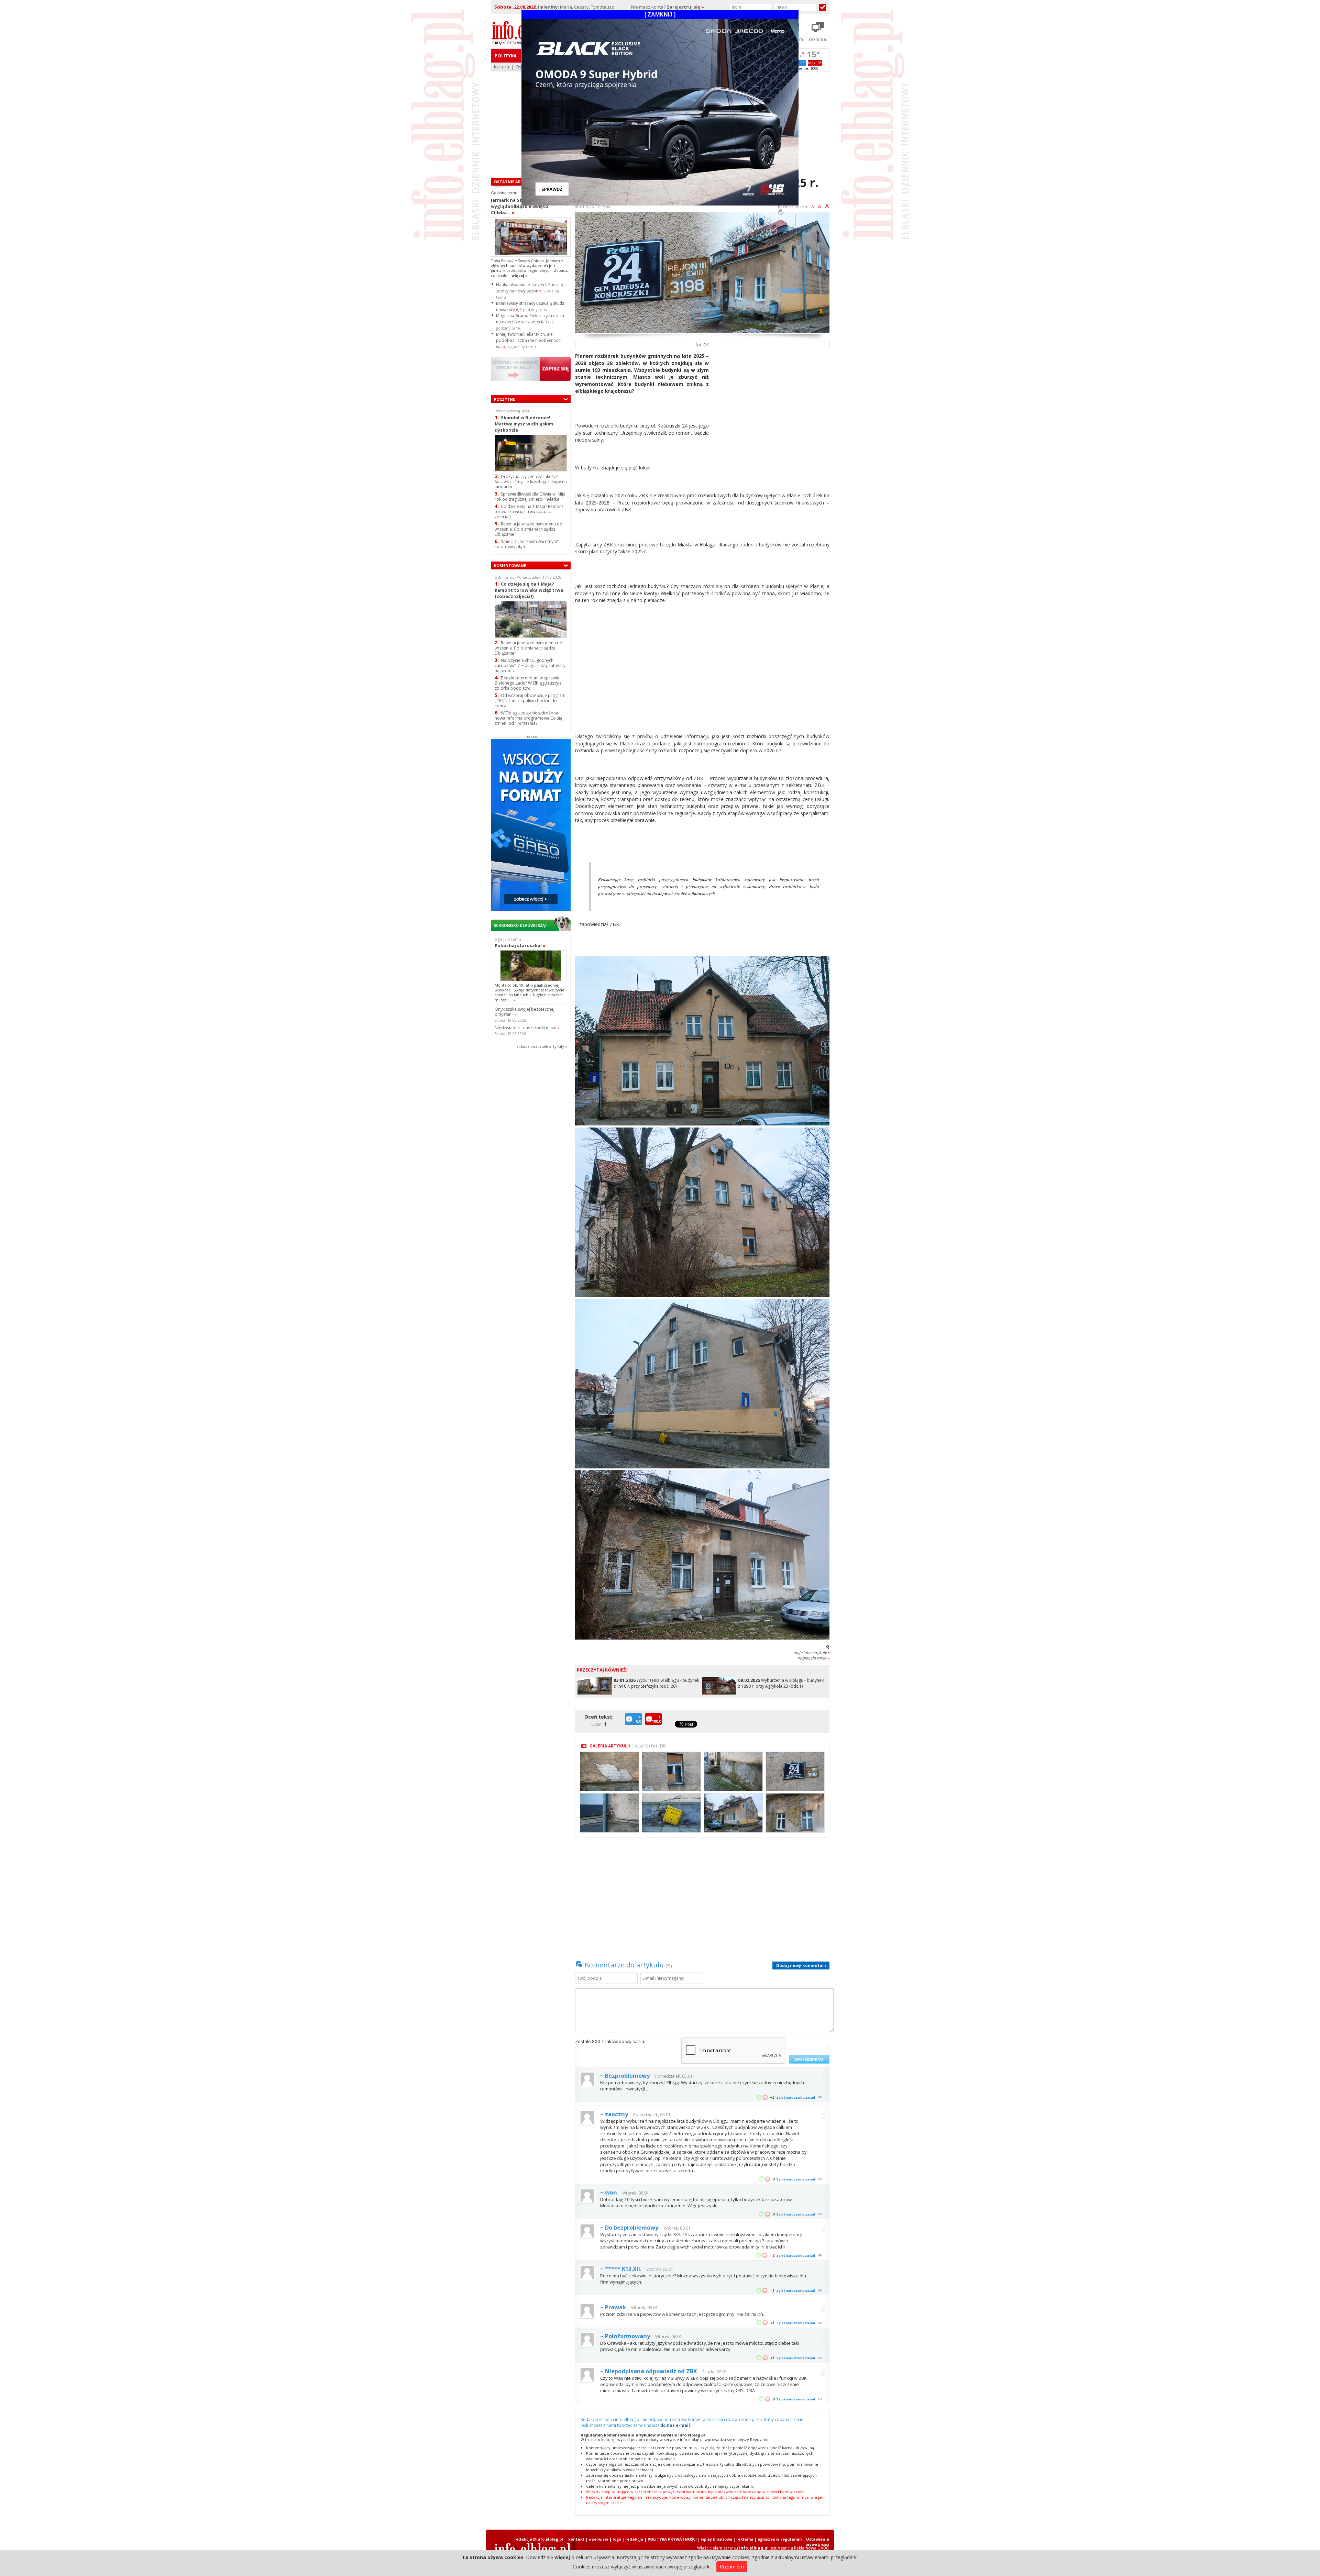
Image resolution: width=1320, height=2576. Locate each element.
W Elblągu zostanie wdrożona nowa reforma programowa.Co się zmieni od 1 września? (529, 718)
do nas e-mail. (676, 2425)
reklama (745, 2539)
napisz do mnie (813, 1658)
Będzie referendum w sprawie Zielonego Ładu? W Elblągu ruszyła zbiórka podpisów (528, 683)
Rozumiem (732, 2567)
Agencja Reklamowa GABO (804, 2548)
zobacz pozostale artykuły (540, 1046)
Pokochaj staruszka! (520, 945)
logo (617, 2539)
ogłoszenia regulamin (780, 2539)
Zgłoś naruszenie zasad (796, 2097)
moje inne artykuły (811, 1652)
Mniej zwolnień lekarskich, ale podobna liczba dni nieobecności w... (529, 340)
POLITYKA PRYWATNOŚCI (672, 2539)
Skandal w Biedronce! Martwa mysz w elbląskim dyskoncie (524, 424)
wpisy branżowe (717, 2539)
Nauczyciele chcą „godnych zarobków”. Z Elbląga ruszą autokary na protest (530, 665)
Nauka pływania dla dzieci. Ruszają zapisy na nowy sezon (530, 288)
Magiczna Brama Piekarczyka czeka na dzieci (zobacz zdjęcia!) (530, 319)
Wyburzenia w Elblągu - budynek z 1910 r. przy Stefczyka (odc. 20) (656, 1683)
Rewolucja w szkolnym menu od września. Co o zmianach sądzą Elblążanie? (529, 529)
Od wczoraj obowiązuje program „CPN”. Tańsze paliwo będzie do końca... (530, 701)
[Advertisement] (772, 401)
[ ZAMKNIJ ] (660, 15)
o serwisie (598, 2539)
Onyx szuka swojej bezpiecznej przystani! (525, 1012)
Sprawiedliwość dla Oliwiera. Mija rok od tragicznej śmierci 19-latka (530, 497)
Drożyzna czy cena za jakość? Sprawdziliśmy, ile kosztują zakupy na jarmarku (531, 482)
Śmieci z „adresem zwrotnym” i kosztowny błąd (528, 544)
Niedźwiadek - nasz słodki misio (527, 1028)
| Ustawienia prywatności (816, 2542)
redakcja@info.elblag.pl (539, 2539)
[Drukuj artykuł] (781, 213)
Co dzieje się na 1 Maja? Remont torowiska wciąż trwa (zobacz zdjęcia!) (529, 512)
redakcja (634, 2539)
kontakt (576, 2539)
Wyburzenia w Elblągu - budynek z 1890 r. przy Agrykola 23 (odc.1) (781, 1683)
